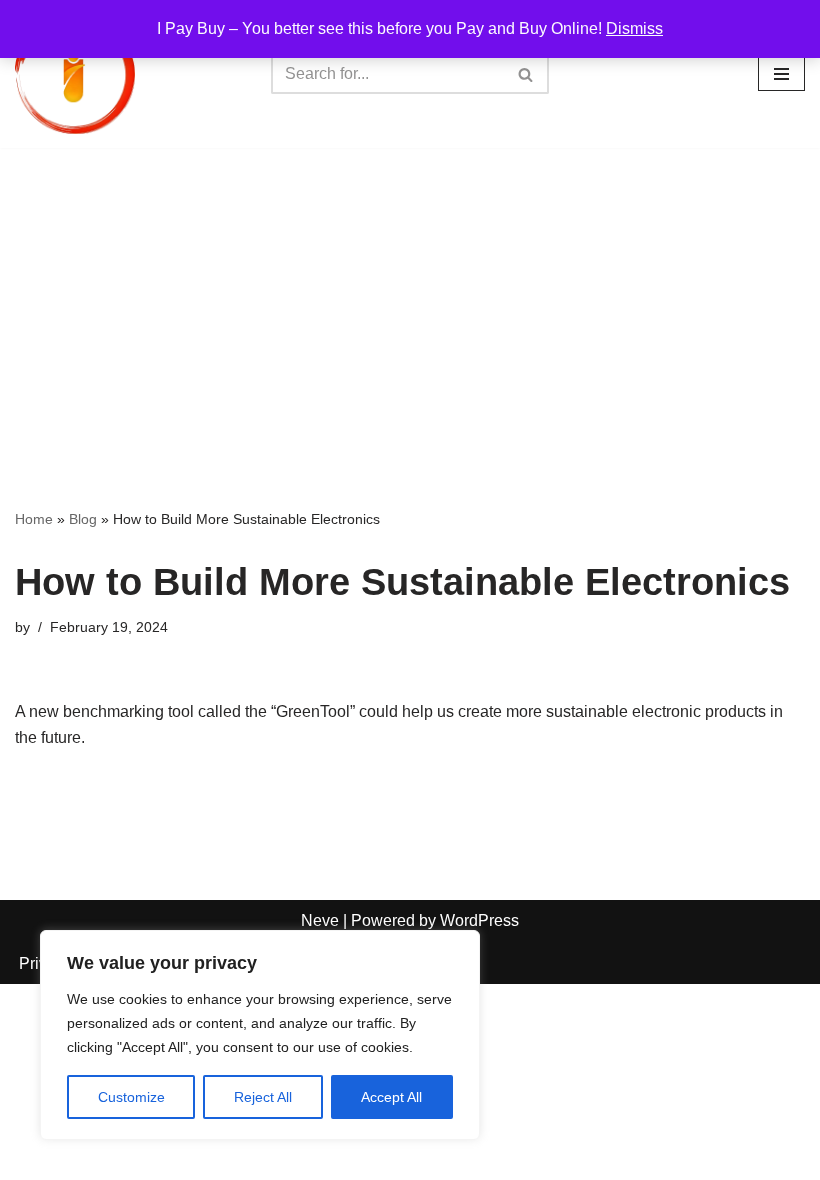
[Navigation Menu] (781, 74)
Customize (131, 1097)
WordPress (479, 920)
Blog (83, 519)
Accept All (391, 1097)
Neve (320, 920)
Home (34, 519)
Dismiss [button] (634, 28)
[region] (260, 1035)
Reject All (263, 1097)
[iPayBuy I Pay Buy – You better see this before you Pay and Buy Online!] (75, 74)
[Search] (526, 74)
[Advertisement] (410, 298)
